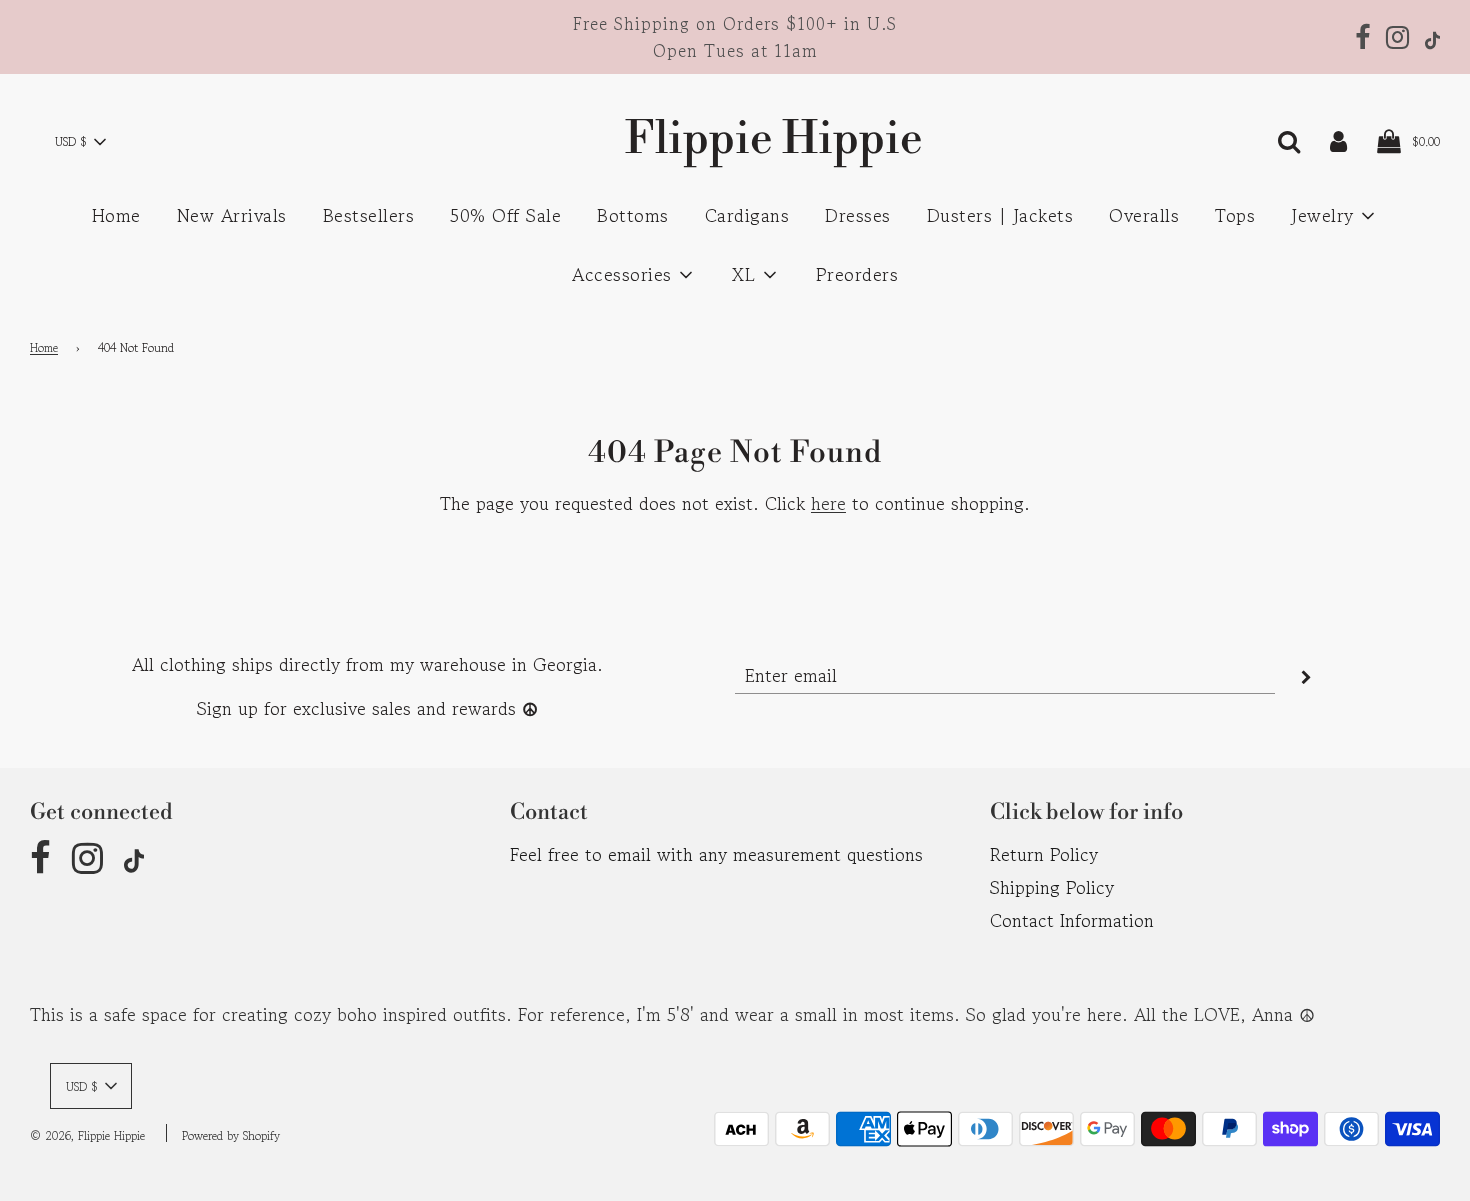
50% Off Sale (505, 215)
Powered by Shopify (231, 1135)
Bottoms (633, 215)
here (828, 503)
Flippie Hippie (735, 139)
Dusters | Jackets (1000, 215)
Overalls (1144, 215)
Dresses (858, 215)
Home (116, 215)
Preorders (857, 274)
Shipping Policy (1052, 887)
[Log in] (1338, 139)
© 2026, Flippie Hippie (87, 1135)
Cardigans (747, 215)
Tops (1235, 215)
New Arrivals (232, 215)
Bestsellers (369, 215)
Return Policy (1044, 854)
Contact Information (1072, 920)
